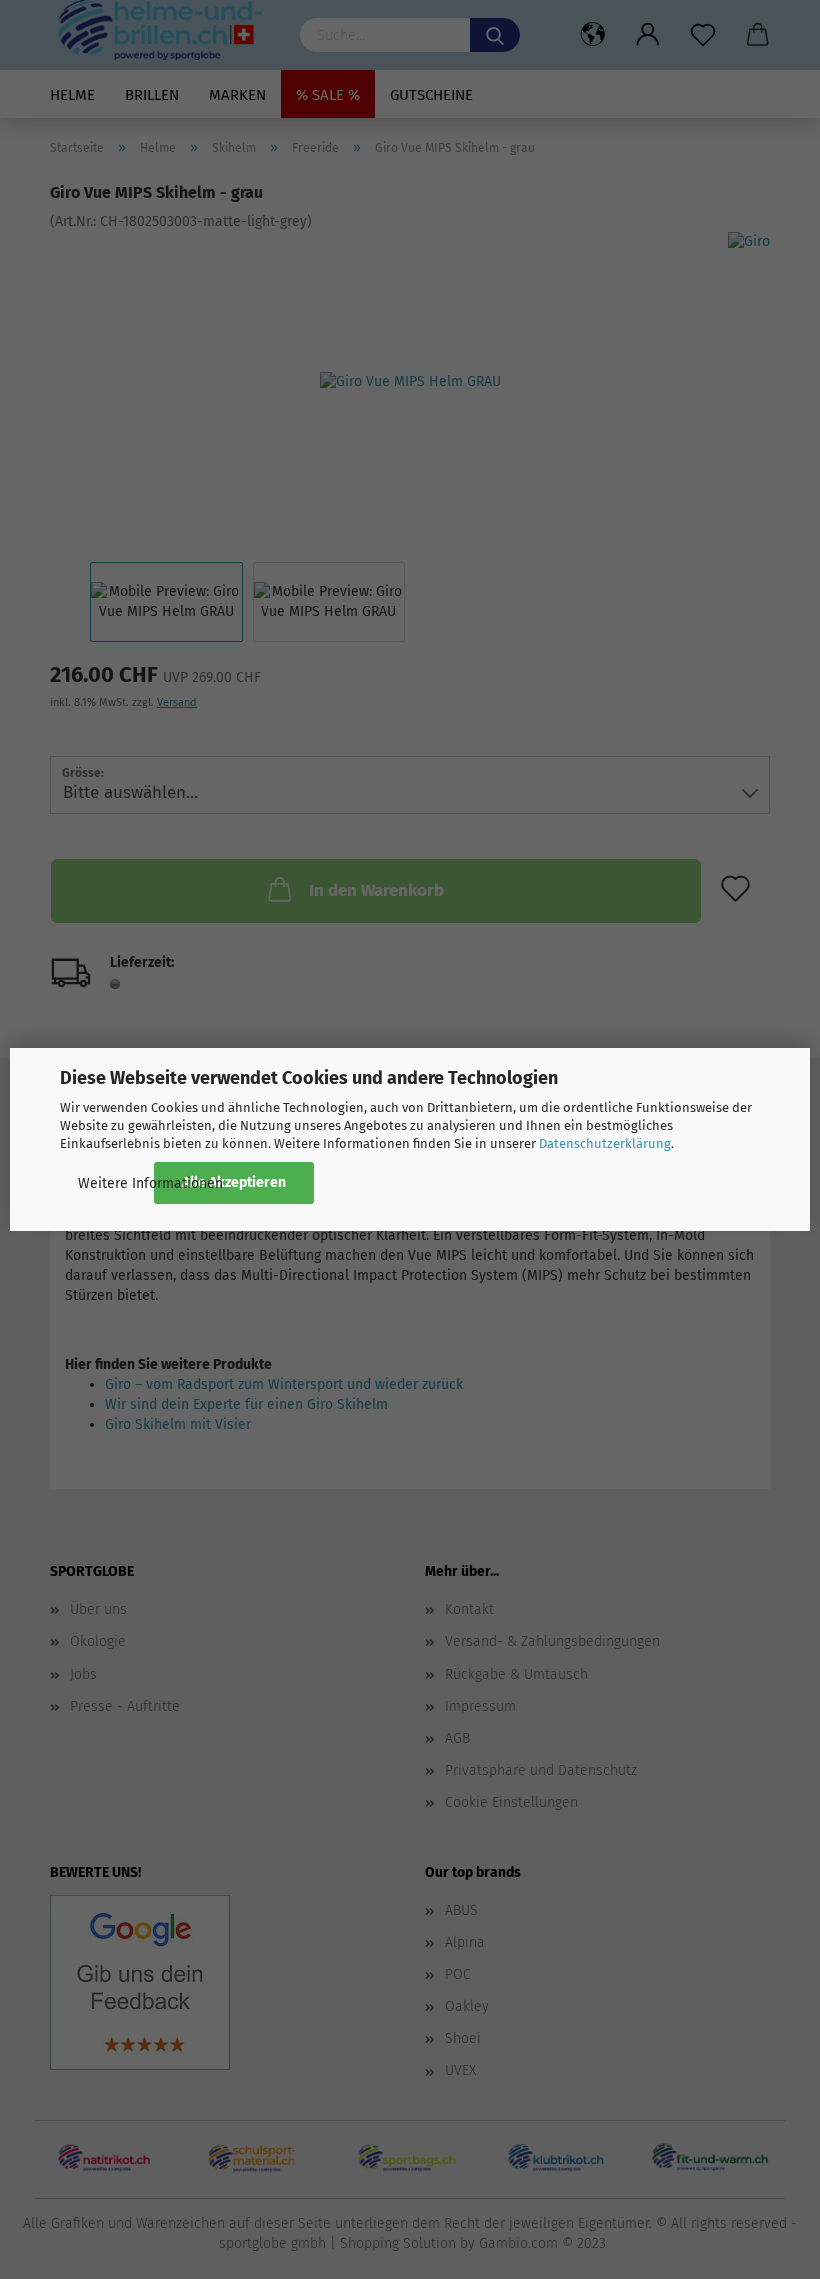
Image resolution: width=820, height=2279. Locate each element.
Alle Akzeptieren (234, 1182)
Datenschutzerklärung (605, 1143)
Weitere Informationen (150, 1183)
